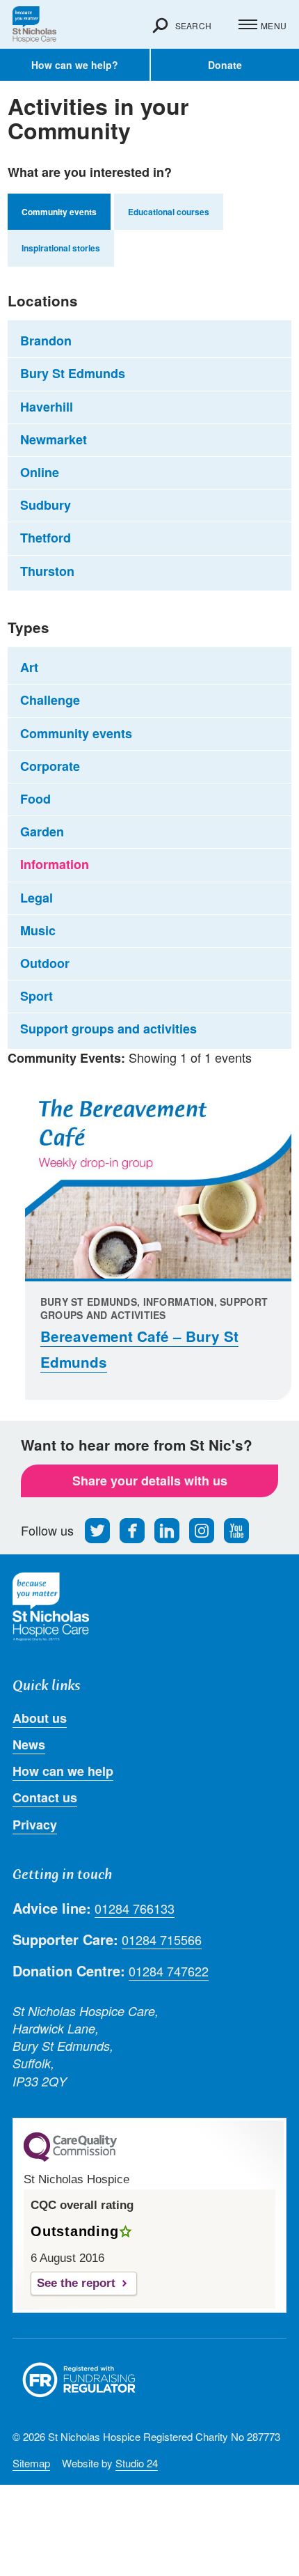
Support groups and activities (108, 1029)
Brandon (46, 341)
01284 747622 (169, 1971)
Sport (37, 996)
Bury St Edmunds (73, 373)
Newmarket (54, 439)
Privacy (35, 1825)
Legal (37, 898)
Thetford (46, 538)
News (29, 1744)
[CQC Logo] (70, 2158)
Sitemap (31, 2463)
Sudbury (46, 505)
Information (55, 864)
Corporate (50, 766)
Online (40, 472)
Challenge (50, 700)
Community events (76, 733)
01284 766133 (135, 1908)
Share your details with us (150, 1481)
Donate (225, 65)
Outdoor (45, 963)
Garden (42, 832)
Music (38, 930)
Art (29, 667)
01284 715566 (162, 1940)
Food (35, 799)
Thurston (47, 571)
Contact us (45, 1797)
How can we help (63, 1771)
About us (40, 1718)
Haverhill (47, 407)
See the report (76, 2283)
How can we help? (75, 65)
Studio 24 (137, 2463)
